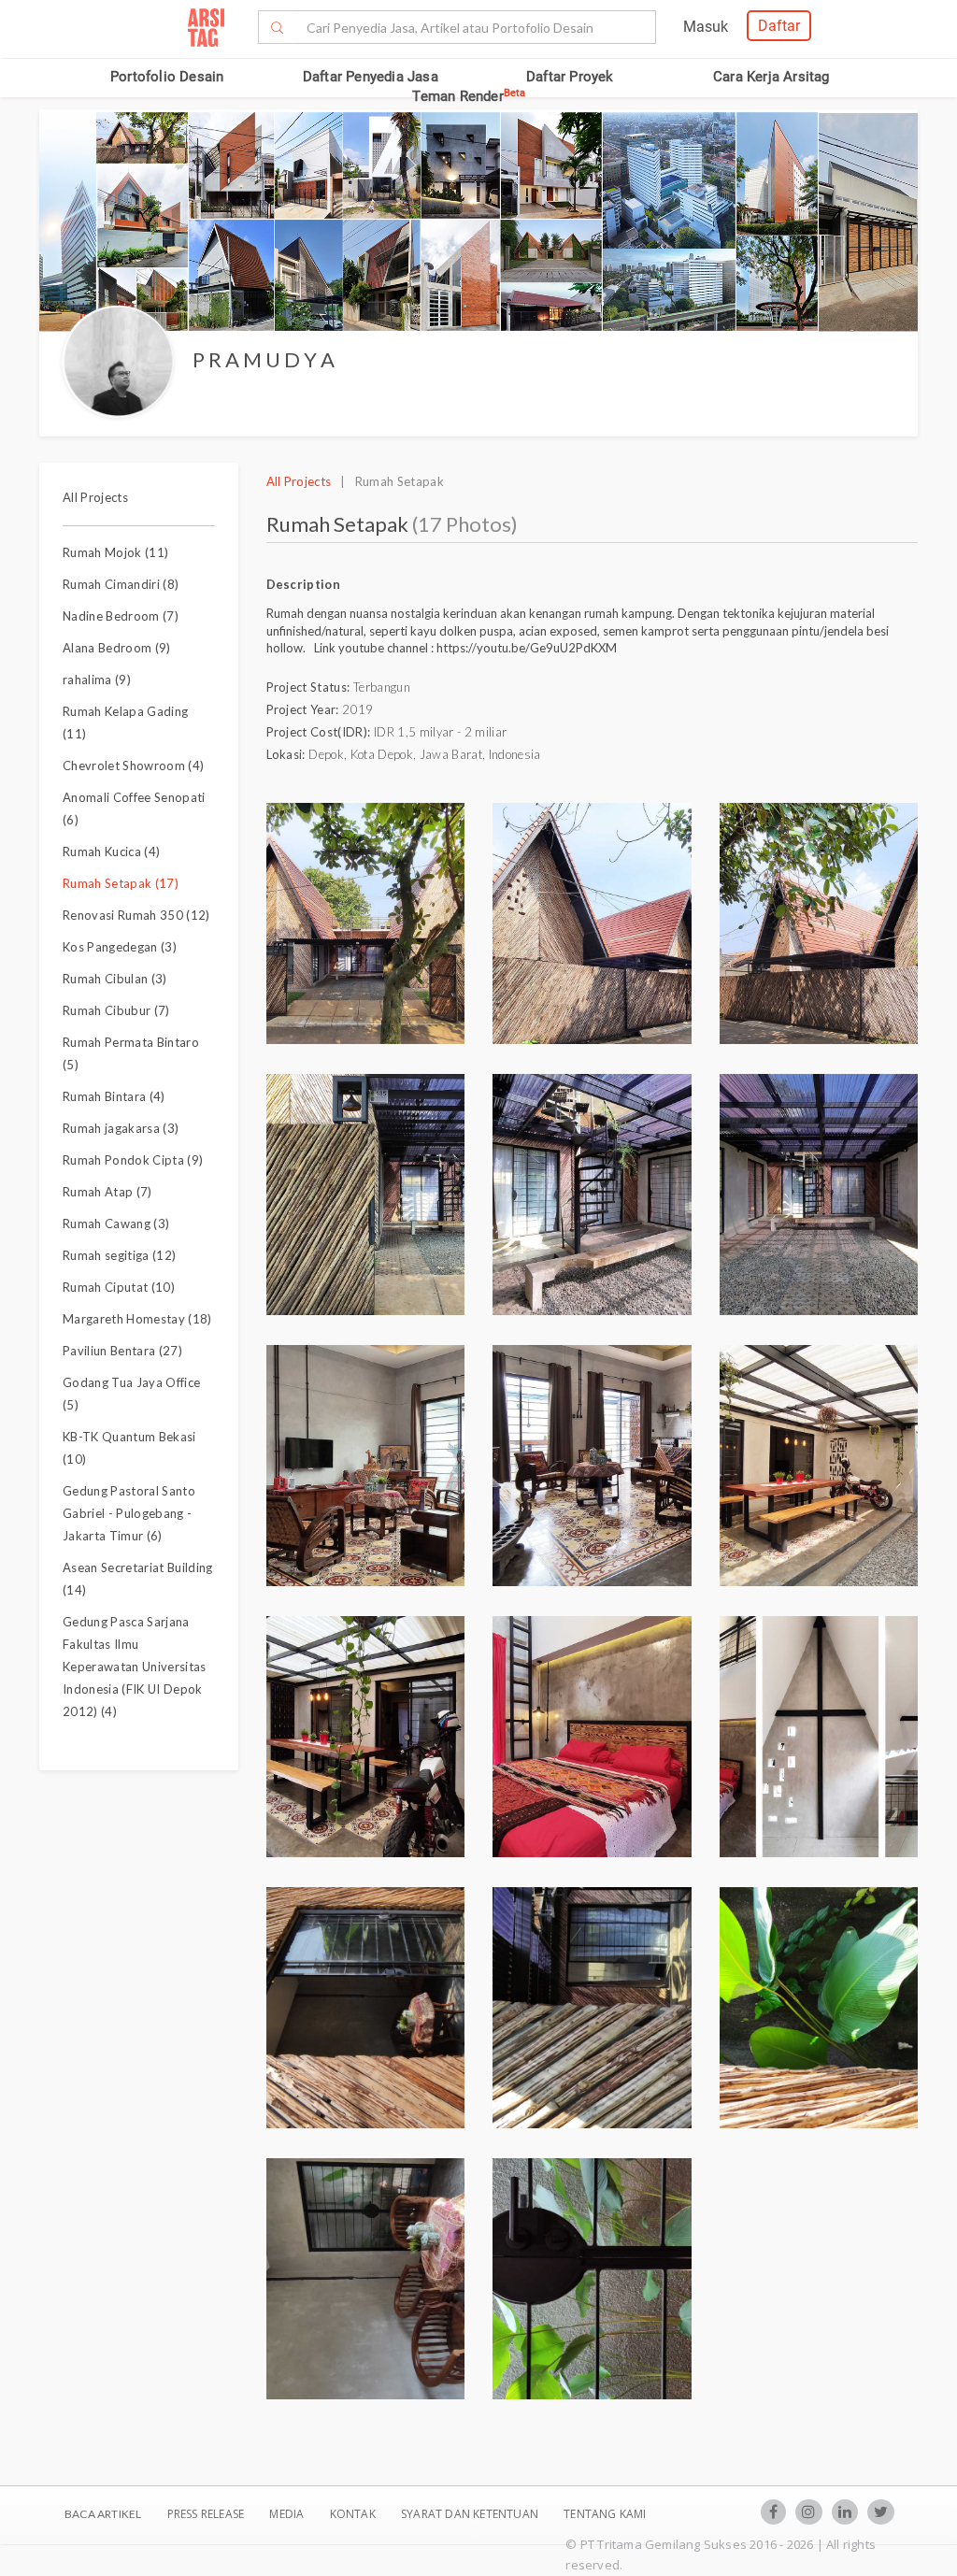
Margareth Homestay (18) (137, 1319)
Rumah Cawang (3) (116, 1224)
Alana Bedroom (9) (117, 648)
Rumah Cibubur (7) (116, 1010)
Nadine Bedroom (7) (121, 616)
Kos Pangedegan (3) (120, 947)
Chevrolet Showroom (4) (133, 766)
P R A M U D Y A (264, 359)
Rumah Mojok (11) (115, 552)
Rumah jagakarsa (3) (121, 1128)
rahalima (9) (97, 680)
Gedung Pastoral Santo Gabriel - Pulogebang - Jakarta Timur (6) (129, 1513)
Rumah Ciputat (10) (119, 1287)
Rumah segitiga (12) (119, 1255)
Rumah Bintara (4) (114, 1096)
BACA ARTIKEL (103, 2514)
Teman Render (469, 96)
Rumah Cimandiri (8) (121, 584)
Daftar (779, 26)
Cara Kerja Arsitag (771, 77)
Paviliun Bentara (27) (122, 1351)
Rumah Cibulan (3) (115, 979)
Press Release (205, 2514)
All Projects (95, 497)
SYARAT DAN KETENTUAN (471, 2514)
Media (288, 2514)
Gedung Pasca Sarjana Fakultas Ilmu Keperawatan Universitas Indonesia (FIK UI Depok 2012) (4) (135, 1667)
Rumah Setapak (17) (121, 883)
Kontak (354, 2514)
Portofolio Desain (167, 77)
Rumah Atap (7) (107, 1192)
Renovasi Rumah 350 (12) (136, 915)
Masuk (706, 27)
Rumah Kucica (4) (111, 852)
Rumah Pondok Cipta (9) (133, 1160)
